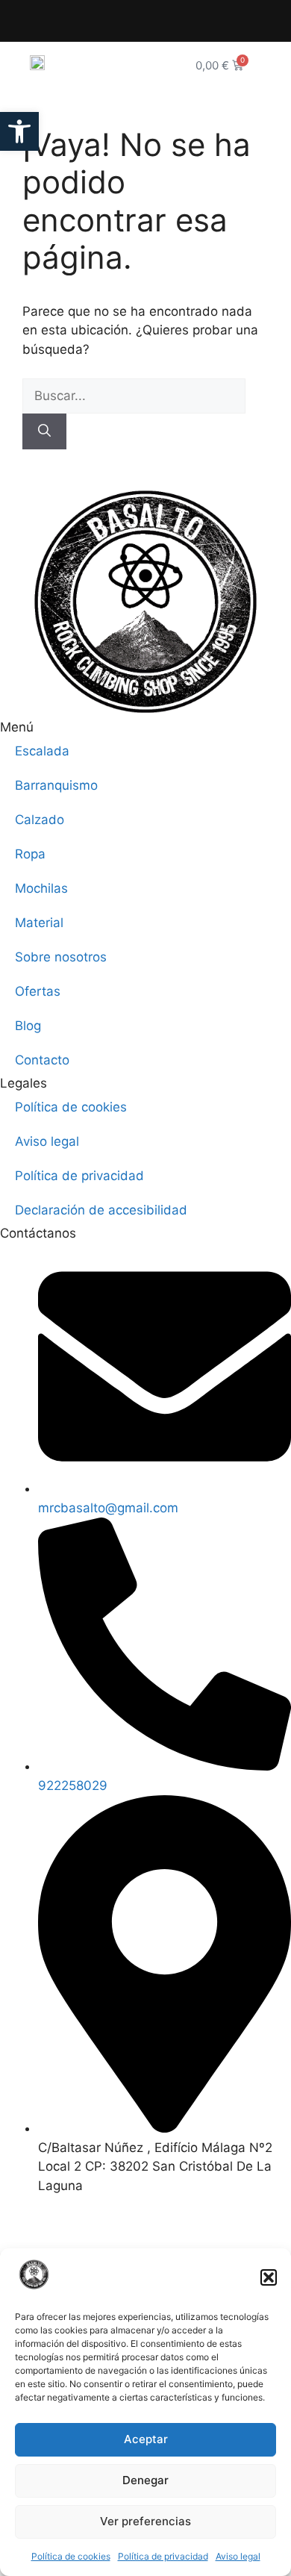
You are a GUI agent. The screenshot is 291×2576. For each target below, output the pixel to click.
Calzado (40, 820)
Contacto (42, 1060)
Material (39, 923)
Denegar (145, 2480)
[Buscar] (44, 431)
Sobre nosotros (61, 957)
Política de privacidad (163, 2556)
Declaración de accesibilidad (101, 1210)
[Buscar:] (134, 396)
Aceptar (146, 2439)
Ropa (30, 854)
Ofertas (38, 991)
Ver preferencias (145, 2521)
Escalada (42, 751)
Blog (28, 1026)
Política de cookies (71, 2556)
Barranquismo (56, 785)
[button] (269, 2277)
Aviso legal (238, 2556)
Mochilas (41, 888)
